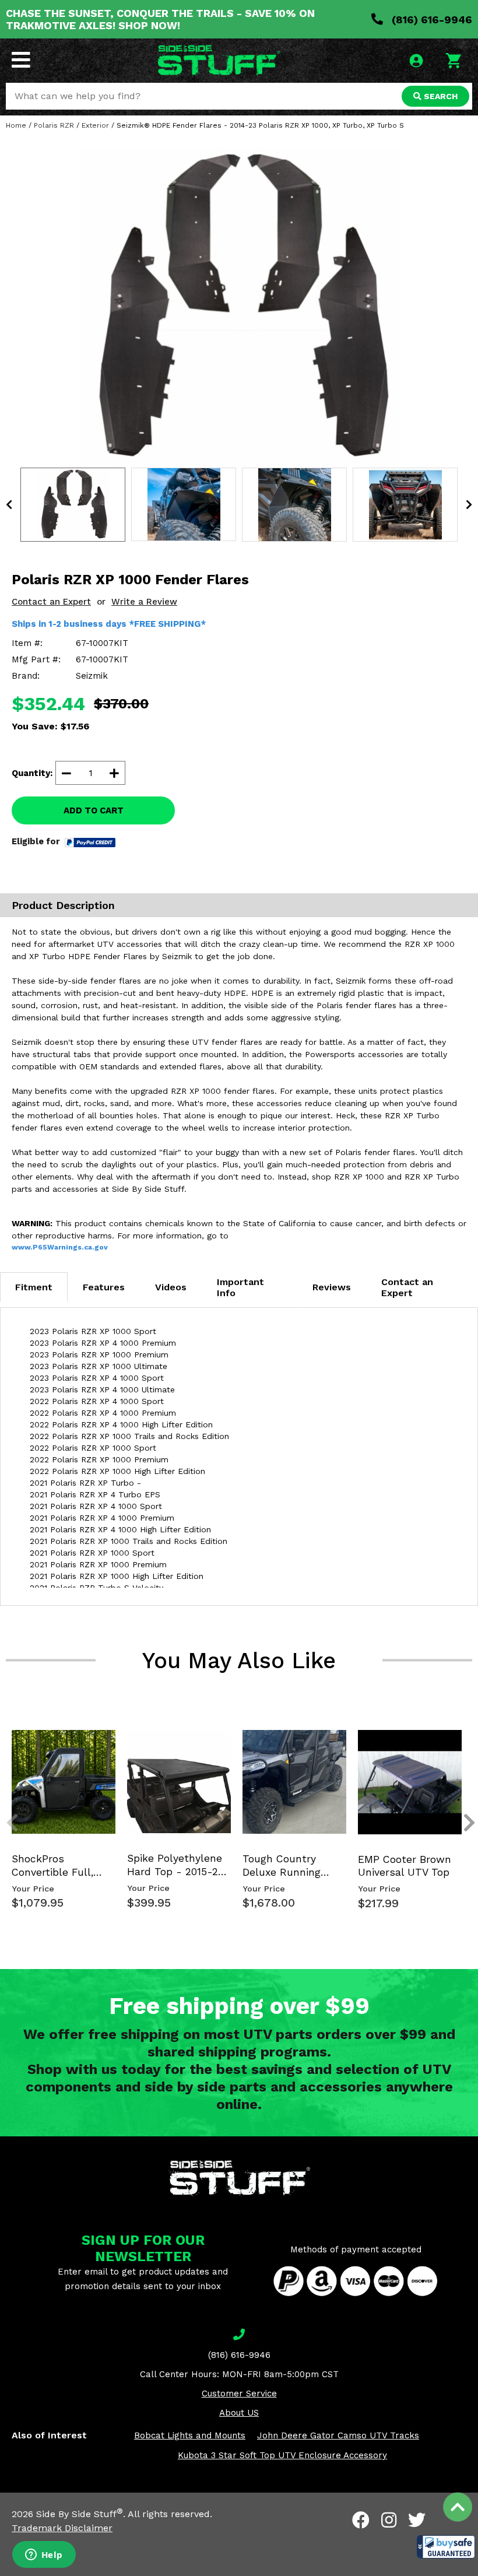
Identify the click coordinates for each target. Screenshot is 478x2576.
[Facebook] (361, 2520)
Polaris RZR (54, 125)
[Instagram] (389, 2520)
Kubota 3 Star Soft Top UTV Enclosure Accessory (282, 2455)
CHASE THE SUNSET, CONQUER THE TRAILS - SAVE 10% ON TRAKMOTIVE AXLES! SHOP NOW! (160, 19)
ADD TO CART (94, 810)
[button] (446, 2547)
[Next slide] (463, 1739)
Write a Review (144, 602)
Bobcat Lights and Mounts (190, 2435)
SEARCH (440, 96)
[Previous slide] (6, 1739)
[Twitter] (417, 2520)
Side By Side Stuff (80, 2514)
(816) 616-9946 (430, 20)
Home (16, 125)
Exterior (95, 125)
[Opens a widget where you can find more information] (44, 2556)
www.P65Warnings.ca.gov (60, 1247)
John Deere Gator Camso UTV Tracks (338, 2435)
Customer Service (239, 2393)
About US (239, 2413)
